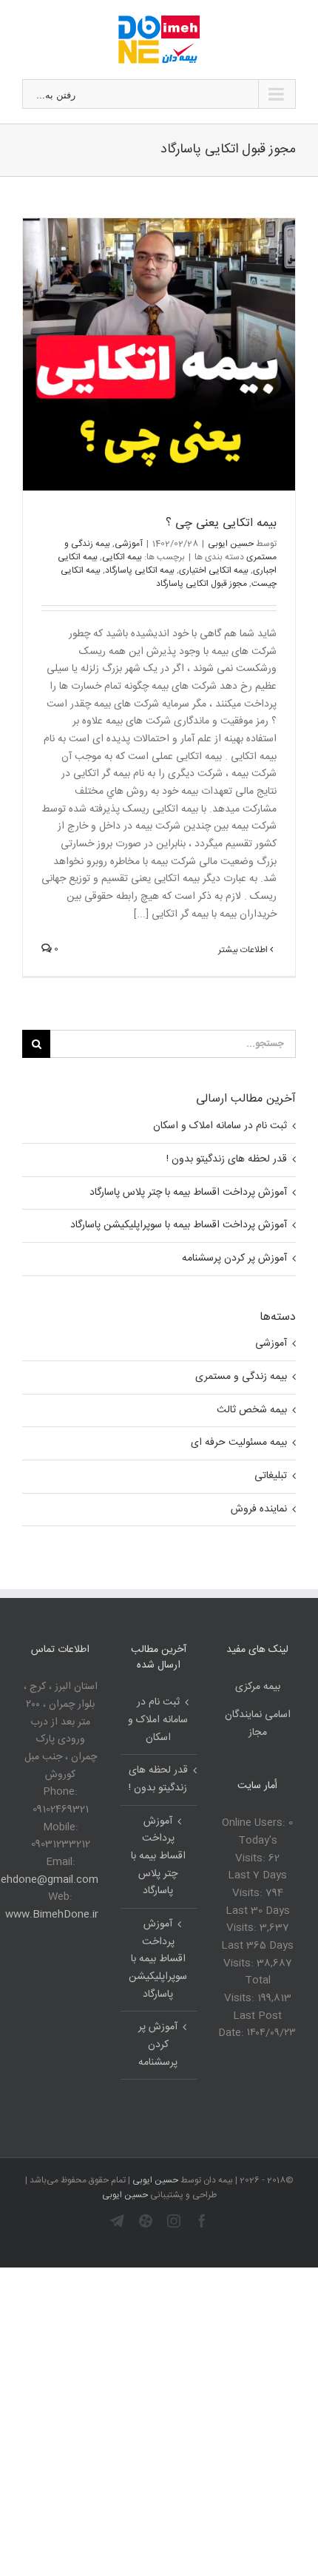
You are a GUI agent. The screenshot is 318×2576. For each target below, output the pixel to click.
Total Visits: (247, 1989)
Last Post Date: (250, 2025)
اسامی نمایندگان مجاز (258, 1724)
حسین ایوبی (231, 544)
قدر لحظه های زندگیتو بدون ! (227, 1159)
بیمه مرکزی (258, 1687)
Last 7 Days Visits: (257, 1884)
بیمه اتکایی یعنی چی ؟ (221, 523)
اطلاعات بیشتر (244, 950)
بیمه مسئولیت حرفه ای (239, 1443)
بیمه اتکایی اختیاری (214, 570)
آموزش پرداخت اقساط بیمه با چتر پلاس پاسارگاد (188, 1193)
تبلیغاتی (271, 1476)
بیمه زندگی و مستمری (241, 1377)
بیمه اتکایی (122, 557)
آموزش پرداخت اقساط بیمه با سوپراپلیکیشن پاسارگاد (179, 1225)
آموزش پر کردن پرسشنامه (234, 1258)
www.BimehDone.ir (52, 1915)
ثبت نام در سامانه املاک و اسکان (220, 1126)
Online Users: (255, 1823)
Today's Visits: (256, 1850)
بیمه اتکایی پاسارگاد (140, 570)
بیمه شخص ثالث (252, 1410)
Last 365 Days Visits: (257, 1955)
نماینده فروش (259, 1510)
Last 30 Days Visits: (258, 1920)
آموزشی (129, 544)
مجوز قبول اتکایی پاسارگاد (202, 584)
